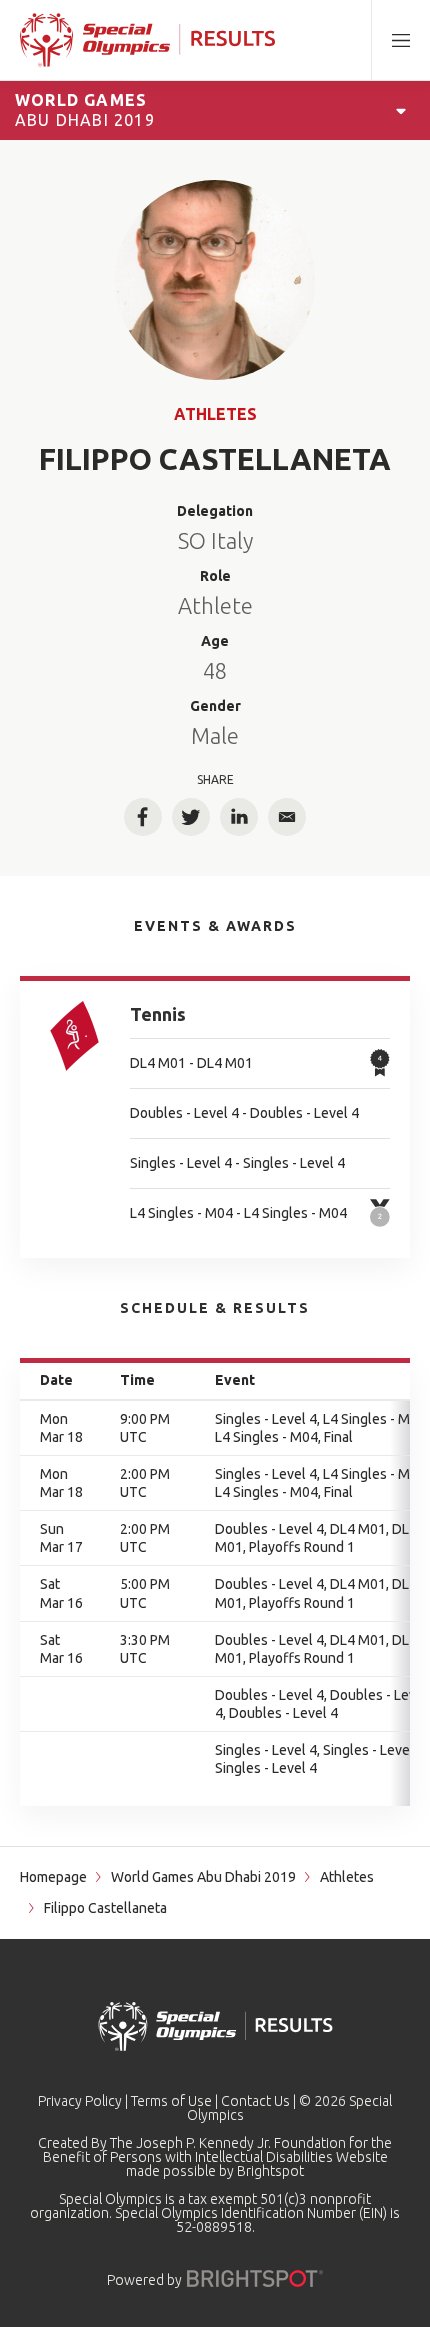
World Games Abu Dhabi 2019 (203, 1877)
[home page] (147, 40)
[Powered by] (255, 2278)
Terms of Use (171, 2101)
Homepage (53, 1877)
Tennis (158, 1014)
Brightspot (270, 2171)
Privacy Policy (80, 2101)
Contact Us (255, 2101)
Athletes (215, 414)
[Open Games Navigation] (401, 110)
